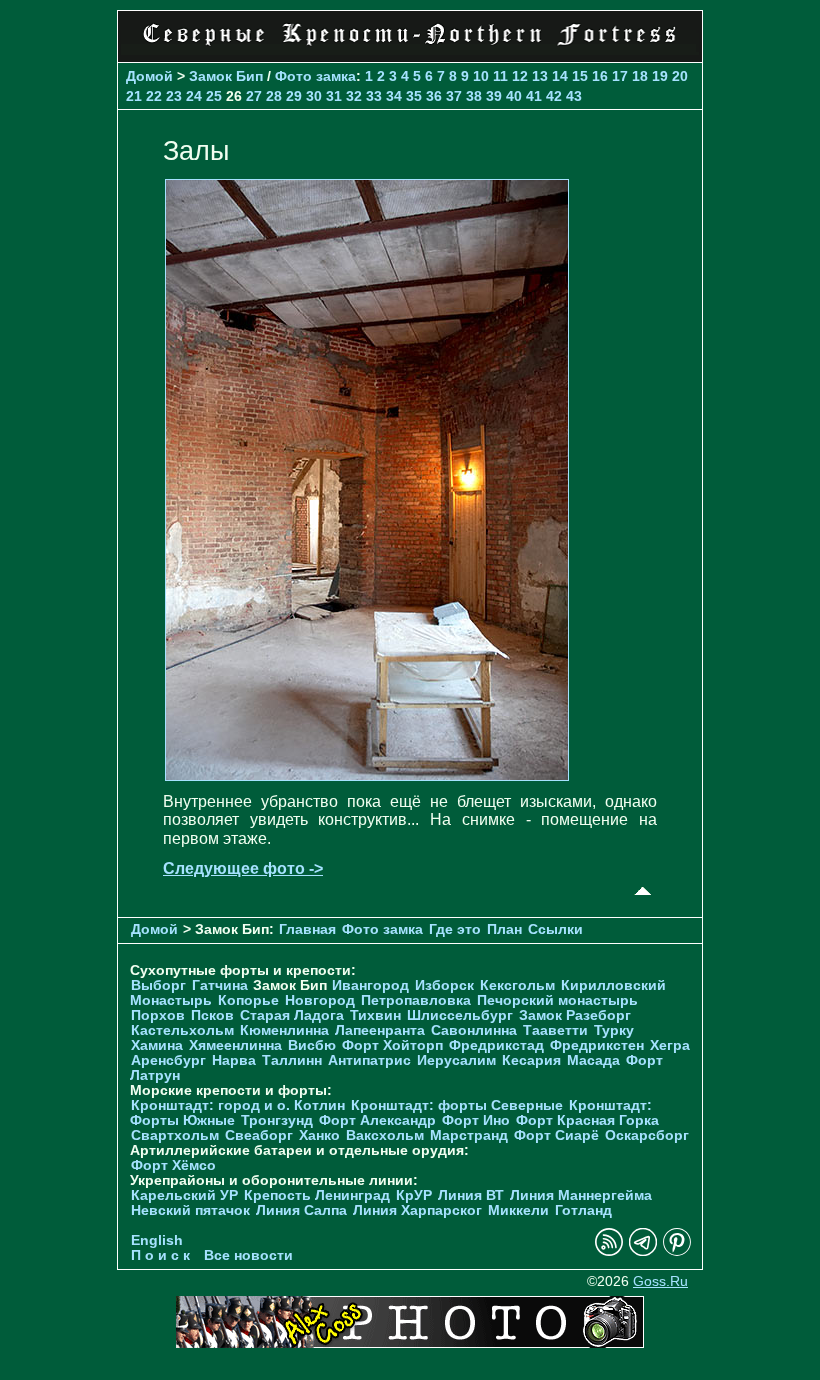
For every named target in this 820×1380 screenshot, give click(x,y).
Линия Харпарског (417, 1210)
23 (174, 96)
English (157, 1240)
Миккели (518, 1210)
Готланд (583, 1210)
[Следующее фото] (367, 775)
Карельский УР (184, 1195)
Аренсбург (168, 1060)
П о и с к (160, 1255)
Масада (593, 1060)
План (504, 929)
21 (134, 96)
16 (600, 76)
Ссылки (555, 929)
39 (494, 96)
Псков (212, 1015)
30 (314, 96)
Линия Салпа (301, 1210)
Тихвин (375, 1015)
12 (520, 76)
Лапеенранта (380, 1030)
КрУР (414, 1195)
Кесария (531, 1060)
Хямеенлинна (235, 1045)
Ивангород (370, 985)
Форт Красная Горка (587, 1120)
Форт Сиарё (556, 1135)
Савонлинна (474, 1030)
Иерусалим (456, 1060)
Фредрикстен (597, 1045)
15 (580, 76)
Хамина (157, 1045)
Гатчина (220, 985)
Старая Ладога (292, 1015)
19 (660, 76)
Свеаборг (259, 1135)
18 (640, 76)
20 (680, 76)
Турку (614, 1030)
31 (334, 96)
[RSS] (609, 1251)
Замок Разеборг (575, 1015)
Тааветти (555, 1030)
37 (454, 96)
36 (434, 96)
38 (474, 96)
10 (481, 76)
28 (274, 96)
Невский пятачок (190, 1210)
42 (554, 96)
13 (540, 76)
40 (514, 96)
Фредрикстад (496, 1045)
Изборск (444, 985)
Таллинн (292, 1060)
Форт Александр (377, 1120)
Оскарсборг (647, 1135)
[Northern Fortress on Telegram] (643, 1251)
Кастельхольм (182, 1030)
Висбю (312, 1045)
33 (374, 96)
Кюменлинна (284, 1030)
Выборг (158, 985)
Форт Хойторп (392, 1045)
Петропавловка (416, 1000)
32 (354, 96)
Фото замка (315, 76)
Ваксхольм (385, 1135)
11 (500, 76)
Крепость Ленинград (317, 1195)
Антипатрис (369, 1060)
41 (534, 96)
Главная (307, 929)
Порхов (158, 1015)
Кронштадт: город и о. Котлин (238, 1105)
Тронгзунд (277, 1120)
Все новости (248, 1255)
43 (574, 96)
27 (254, 96)
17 (620, 76)
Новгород (320, 1000)
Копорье (248, 1000)
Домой (149, 76)
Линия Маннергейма (581, 1195)
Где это (455, 929)
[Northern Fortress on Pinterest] (677, 1251)
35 (414, 96)
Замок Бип (226, 76)
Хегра (670, 1045)
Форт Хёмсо (173, 1165)
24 (194, 96)
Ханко (319, 1135)
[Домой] (410, 49)
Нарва (234, 1060)
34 (394, 96)
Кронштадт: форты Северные (457, 1105)
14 (560, 76)
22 (154, 96)
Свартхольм (175, 1135)
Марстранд (469, 1135)
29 (294, 96)
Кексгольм (517, 985)
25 (214, 96)
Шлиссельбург (460, 1015)
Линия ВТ (471, 1195)
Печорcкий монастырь (557, 1000)
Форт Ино (476, 1120)
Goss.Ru (660, 1281)
